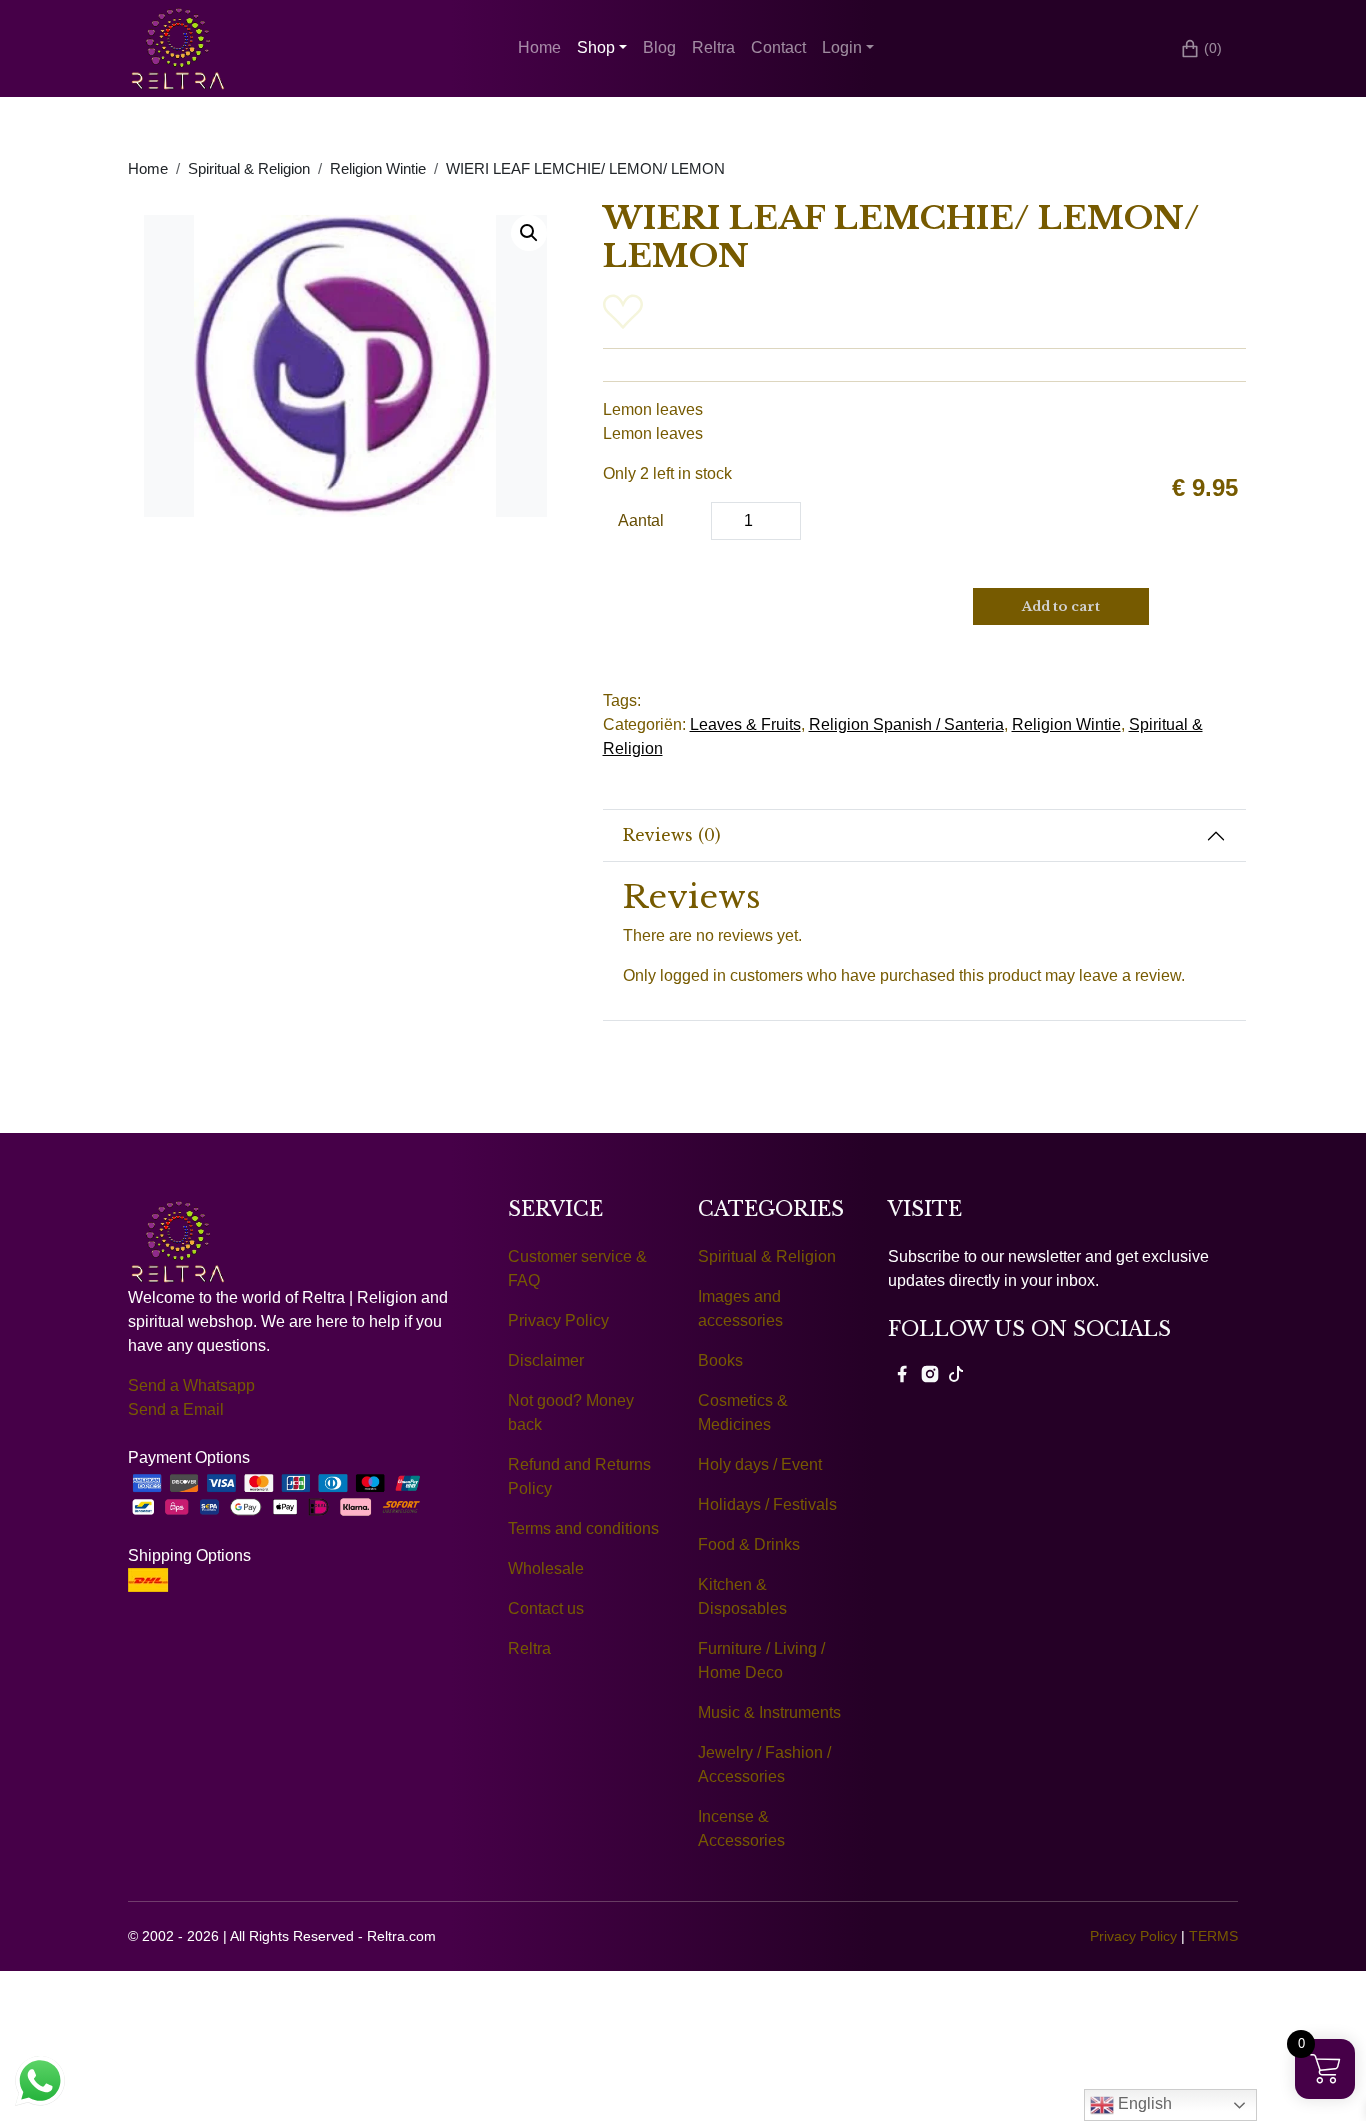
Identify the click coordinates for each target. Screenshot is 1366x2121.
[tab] (925, 836)
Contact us (546, 1608)
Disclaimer (546, 1360)
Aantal (641, 520)
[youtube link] (956, 1373)
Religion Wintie (378, 169)
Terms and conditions (583, 1528)
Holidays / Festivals (767, 1504)
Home (539, 47)
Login (842, 47)
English (1143, 2103)
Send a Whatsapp (191, 1385)
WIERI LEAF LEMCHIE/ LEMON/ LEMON (585, 169)
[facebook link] (902, 1373)
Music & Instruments (769, 1712)
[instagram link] (930, 1373)
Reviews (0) (672, 835)
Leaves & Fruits (745, 724)
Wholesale (546, 1568)
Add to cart (1061, 606)
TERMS (1213, 1936)
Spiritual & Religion (249, 169)
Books (720, 1360)
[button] (529, 233)
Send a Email (176, 1409)
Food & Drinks (749, 1544)
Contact (778, 47)
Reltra (713, 47)
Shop (596, 47)
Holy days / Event (760, 1464)
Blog (659, 47)
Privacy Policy (558, 1320)
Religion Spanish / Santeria (906, 724)
